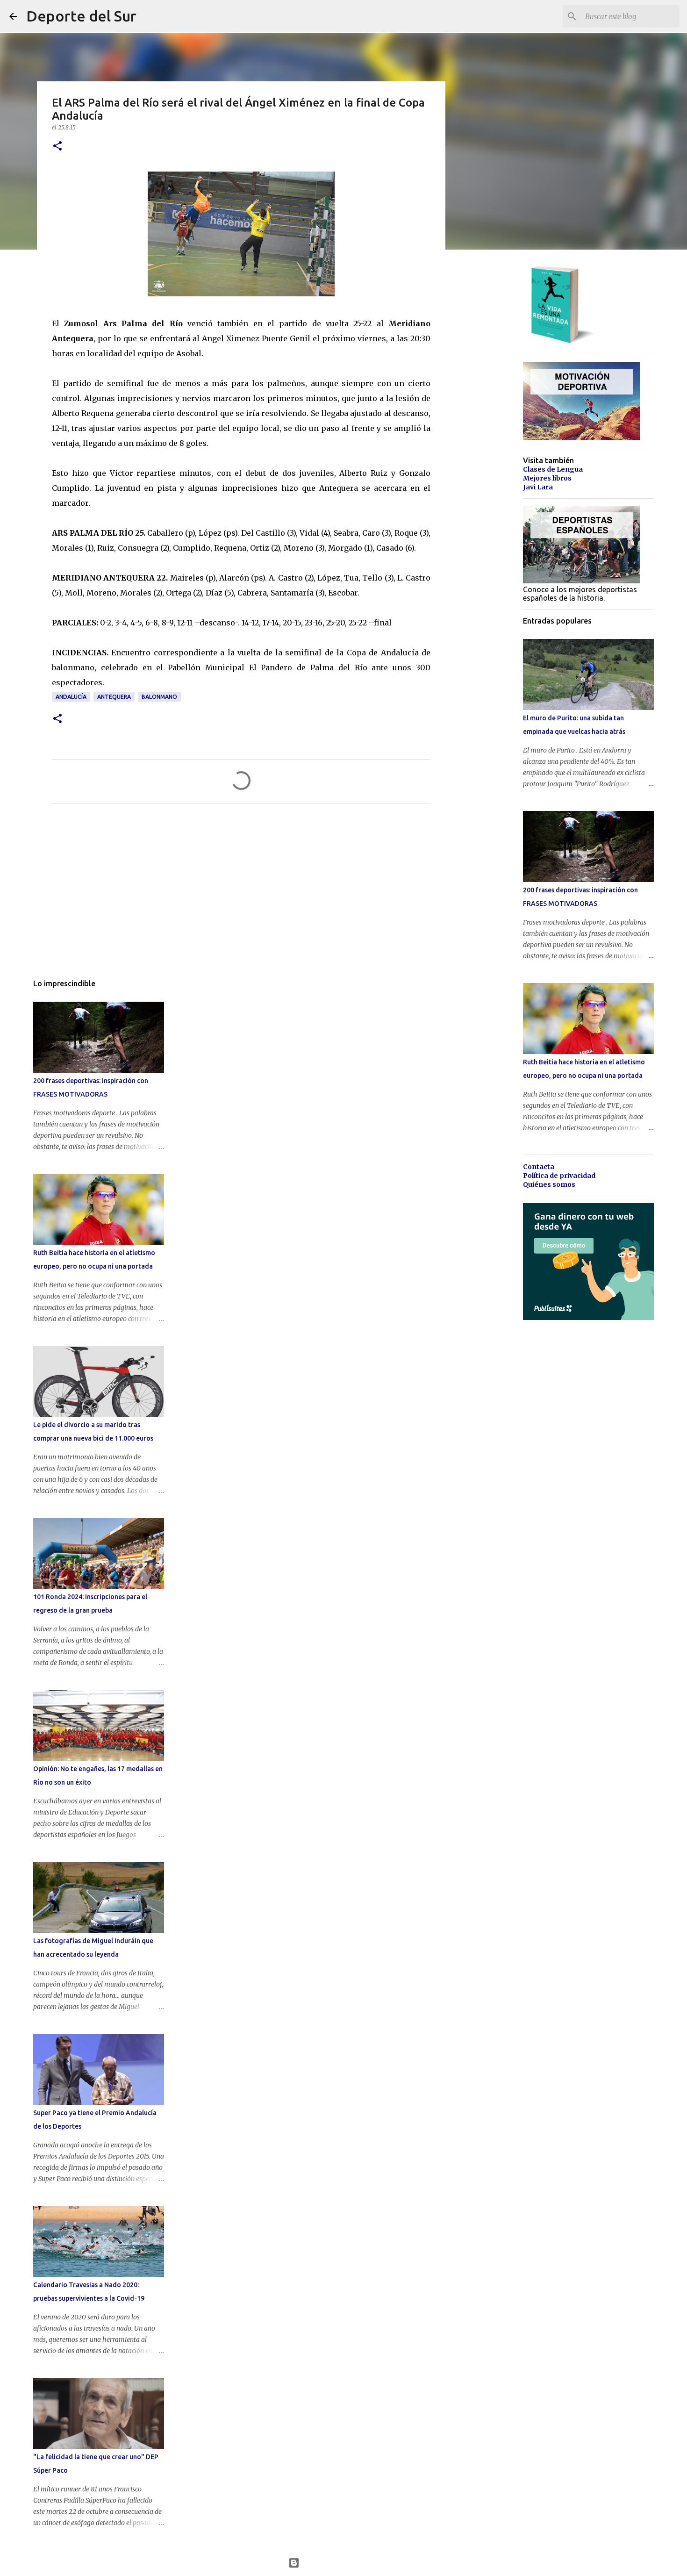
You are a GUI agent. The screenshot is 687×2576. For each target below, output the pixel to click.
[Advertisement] (241, 898)
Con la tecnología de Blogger (349, 2563)
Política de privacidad (559, 1176)
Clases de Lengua (553, 469)
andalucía (71, 697)
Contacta (539, 1167)
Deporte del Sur (81, 16)
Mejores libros (547, 478)
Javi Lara (538, 487)
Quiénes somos (549, 1184)
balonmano (159, 697)
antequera (114, 697)
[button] (57, 147)
